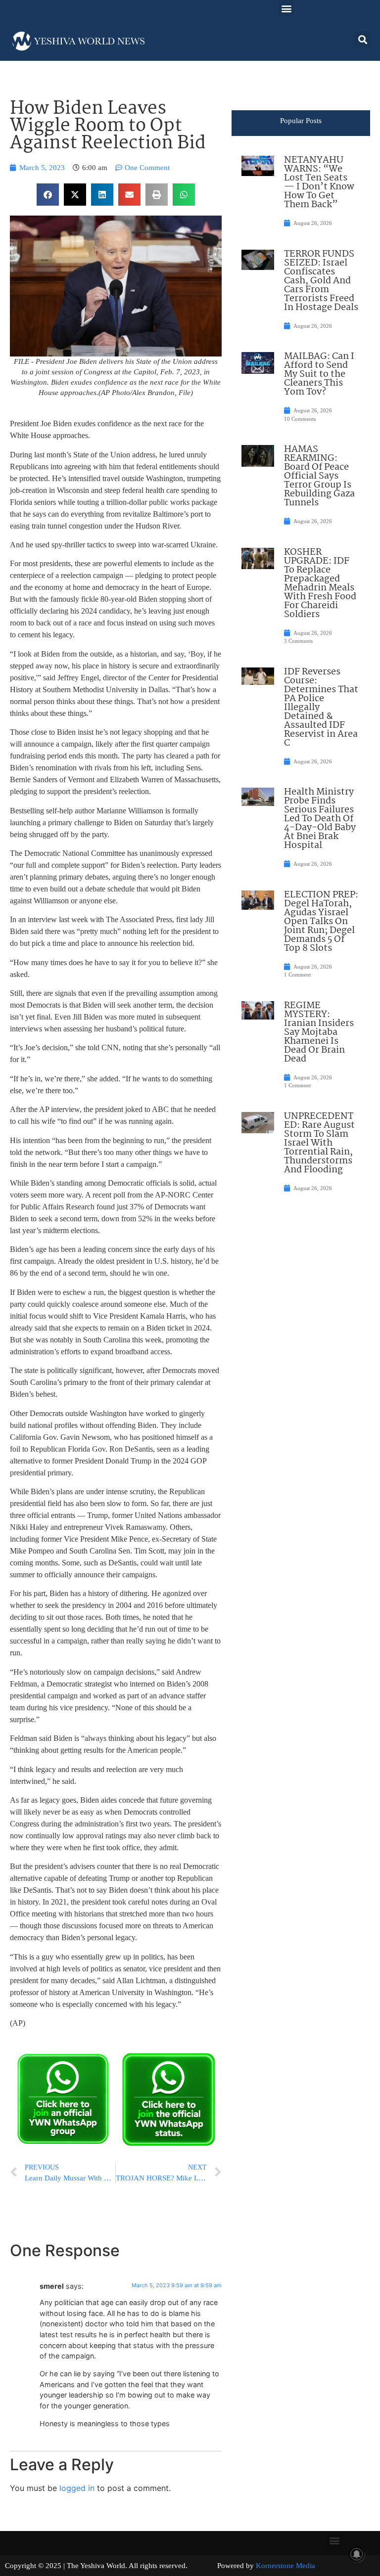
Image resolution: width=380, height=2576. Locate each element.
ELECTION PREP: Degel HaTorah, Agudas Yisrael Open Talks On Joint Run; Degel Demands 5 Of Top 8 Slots (321, 922)
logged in (77, 2488)
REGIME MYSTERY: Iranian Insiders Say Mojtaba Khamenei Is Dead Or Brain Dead (319, 1032)
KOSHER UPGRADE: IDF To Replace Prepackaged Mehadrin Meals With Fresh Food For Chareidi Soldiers (320, 583)
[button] (286, 8)
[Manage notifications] (357, 2554)
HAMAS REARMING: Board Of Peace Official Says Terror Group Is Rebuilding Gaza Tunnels (319, 476)
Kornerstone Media (285, 2566)
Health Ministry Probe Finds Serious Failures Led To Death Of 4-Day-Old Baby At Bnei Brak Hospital (320, 819)
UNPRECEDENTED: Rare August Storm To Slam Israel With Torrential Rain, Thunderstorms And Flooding (319, 1143)
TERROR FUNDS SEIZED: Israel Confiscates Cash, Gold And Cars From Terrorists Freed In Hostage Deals (321, 281)
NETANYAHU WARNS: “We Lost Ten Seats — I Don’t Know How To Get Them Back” (319, 182)
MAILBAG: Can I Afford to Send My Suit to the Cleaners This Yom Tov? (319, 374)
